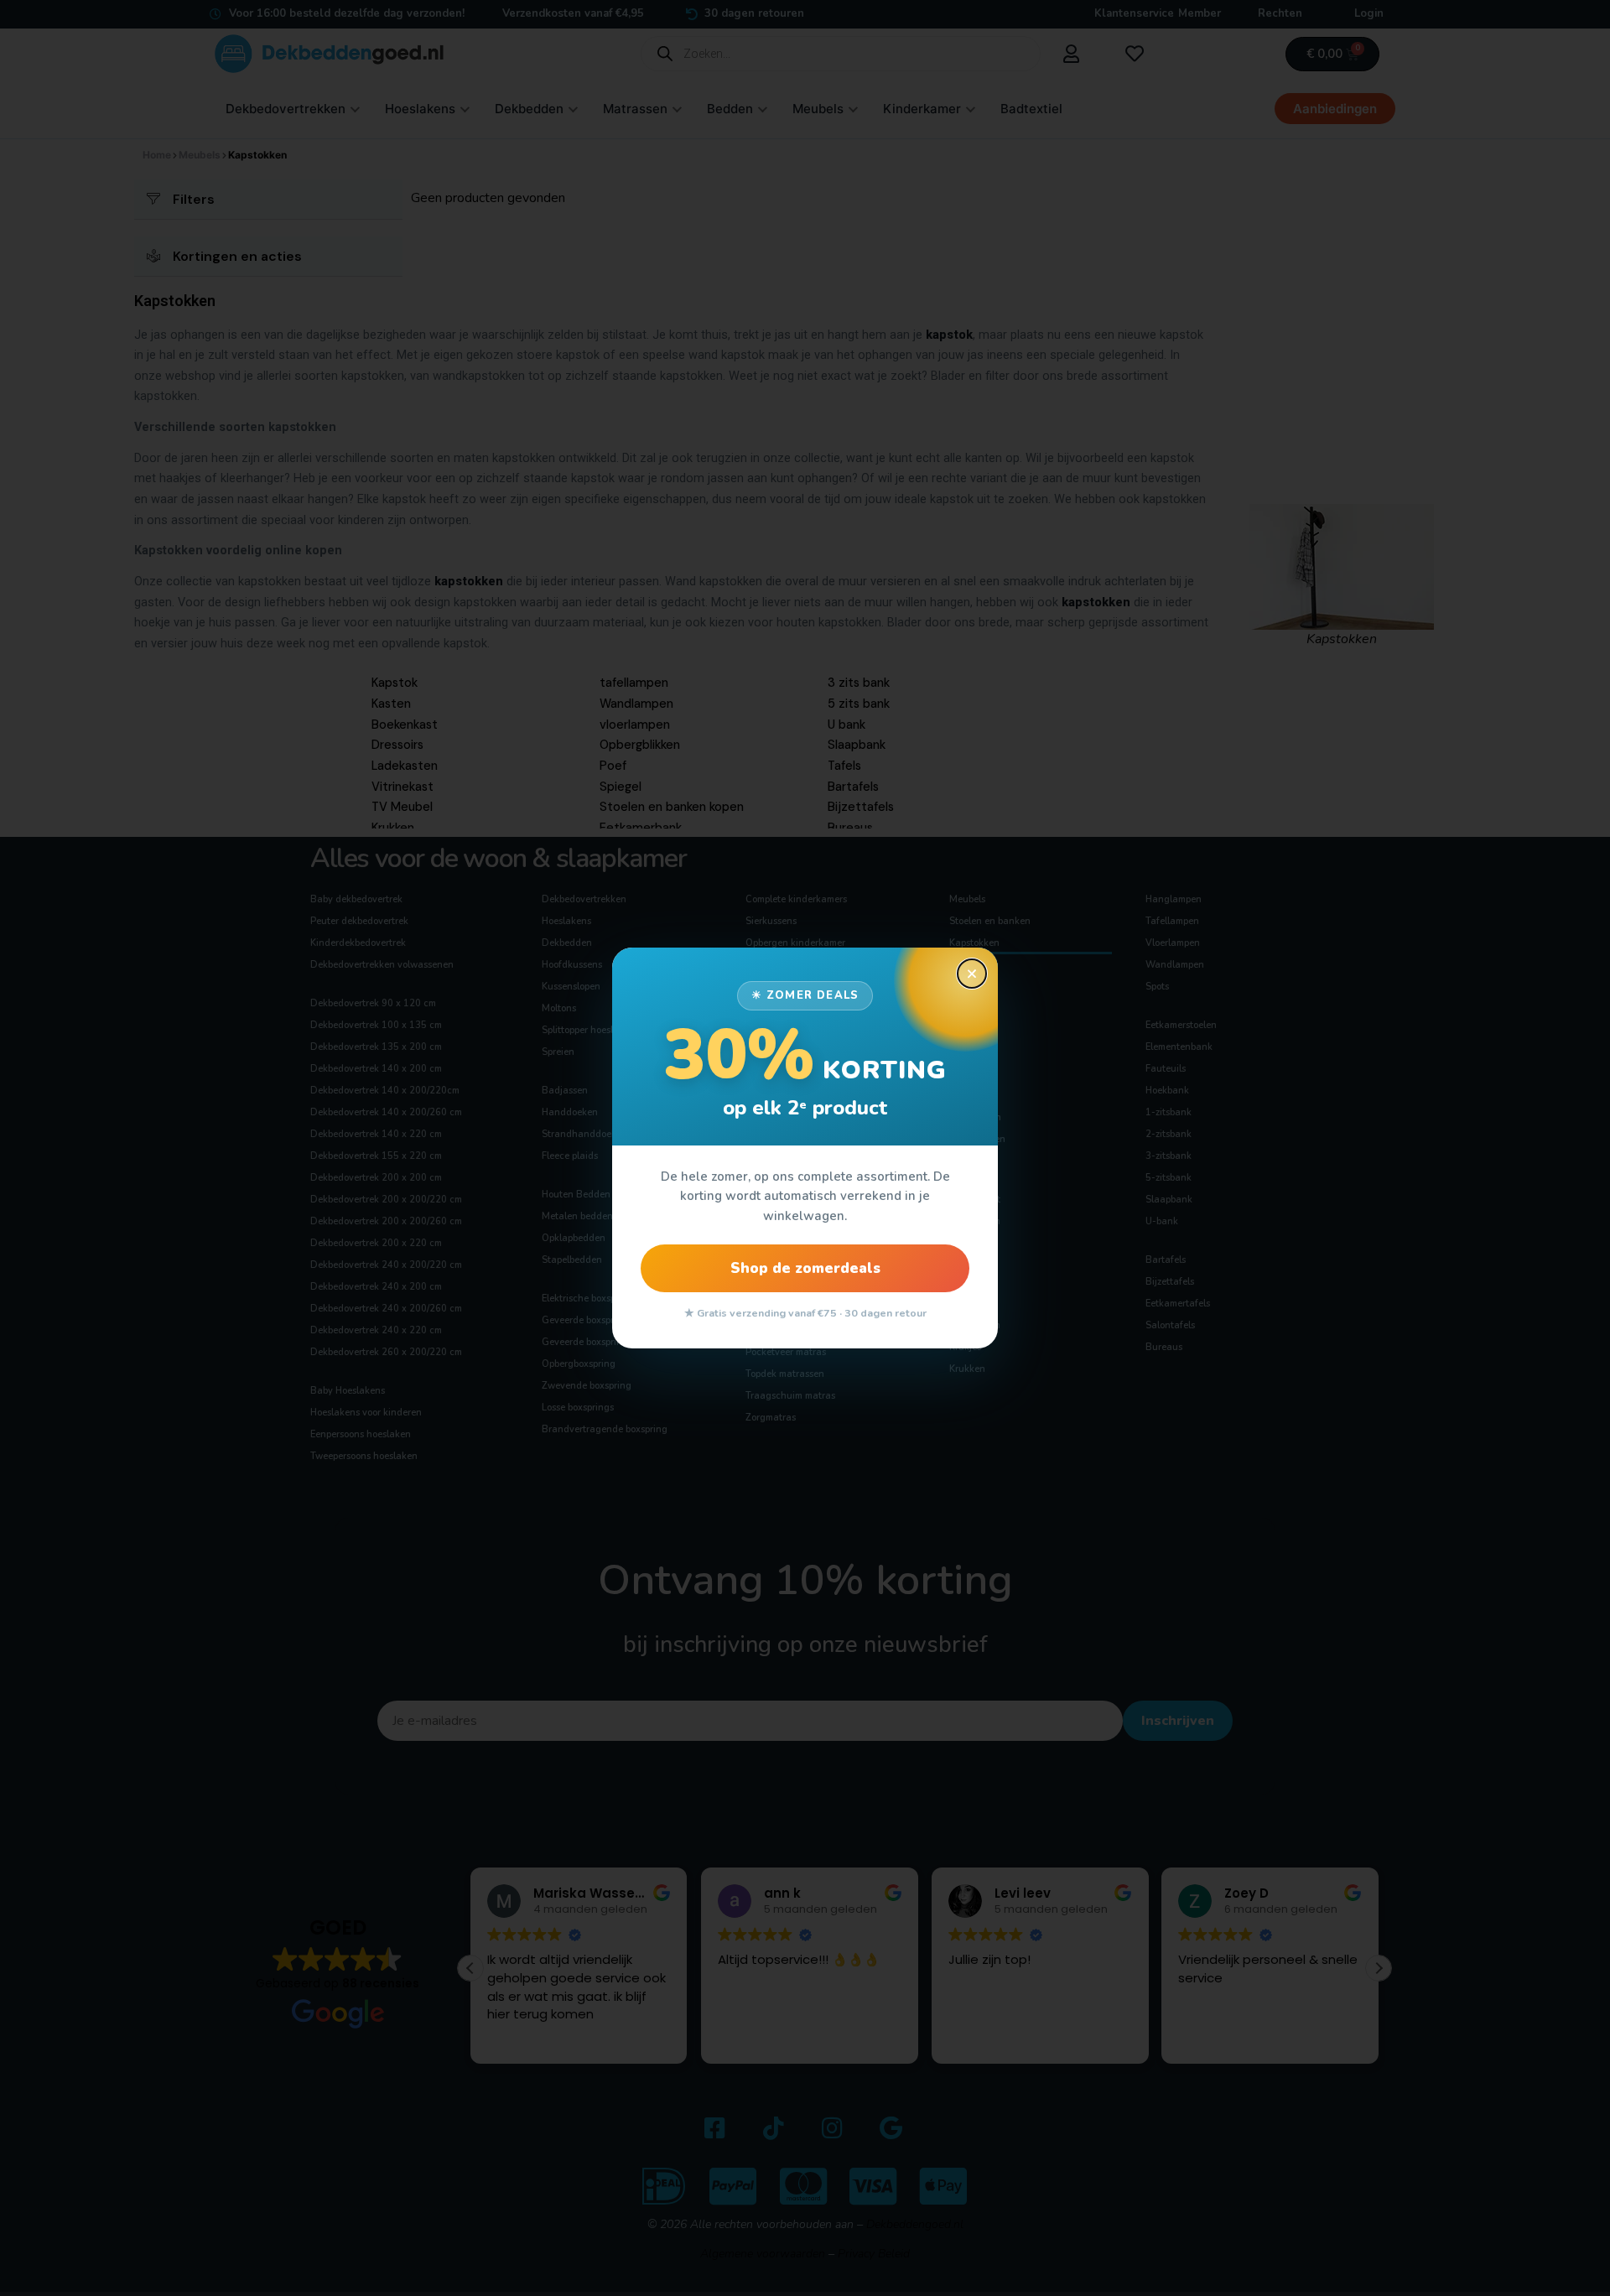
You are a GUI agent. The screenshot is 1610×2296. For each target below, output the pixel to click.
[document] (805, 1148)
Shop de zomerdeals (805, 1268)
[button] (972, 974)
